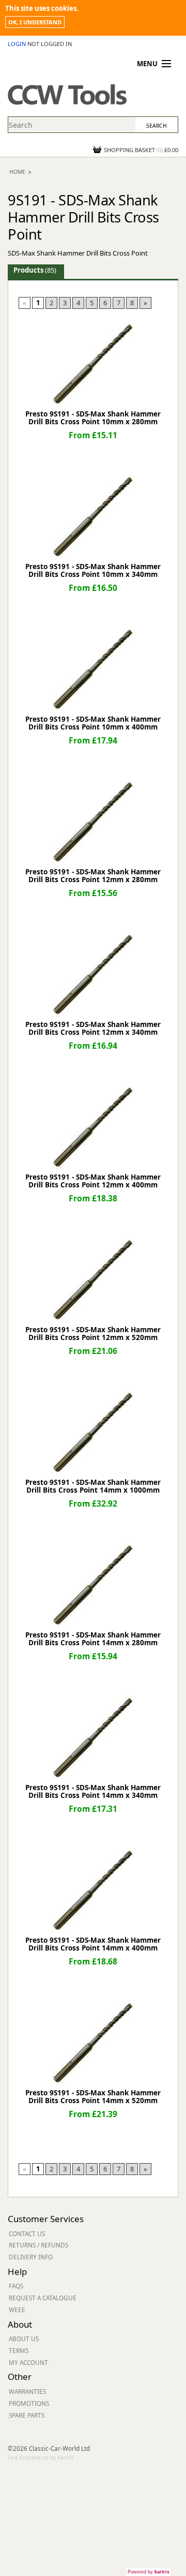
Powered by (149, 2572)
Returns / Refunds (38, 2245)
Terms (19, 2350)
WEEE (17, 2310)
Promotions (29, 2403)
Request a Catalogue (43, 2298)
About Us (24, 2339)
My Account (28, 2362)
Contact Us (27, 2233)
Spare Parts (27, 2415)
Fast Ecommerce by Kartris (41, 2458)
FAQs (16, 2286)
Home (17, 172)
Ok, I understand (35, 22)
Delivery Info (31, 2257)
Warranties (27, 2391)
